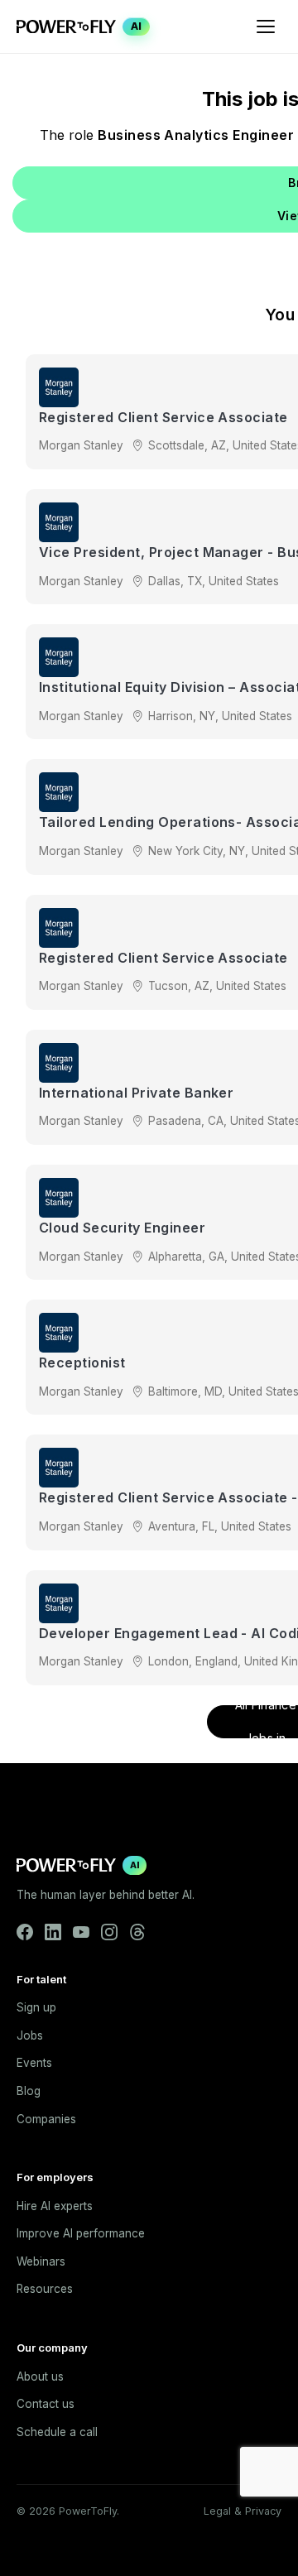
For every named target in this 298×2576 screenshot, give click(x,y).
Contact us (46, 2404)
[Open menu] (266, 26)
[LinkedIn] (53, 1932)
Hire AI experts (55, 2206)
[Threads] (137, 1932)
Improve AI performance (81, 2233)
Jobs (30, 2035)
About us (40, 2377)
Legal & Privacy (243, 2511)
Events (34, 2063)
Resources (45, 2289)
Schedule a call (57, 2432)
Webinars (41, 2261)
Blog (29, 2091)
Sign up (36, 2007)
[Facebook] (25, 1932)
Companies (46, 2119)
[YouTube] (81, 1932)
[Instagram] (109, 1932)
